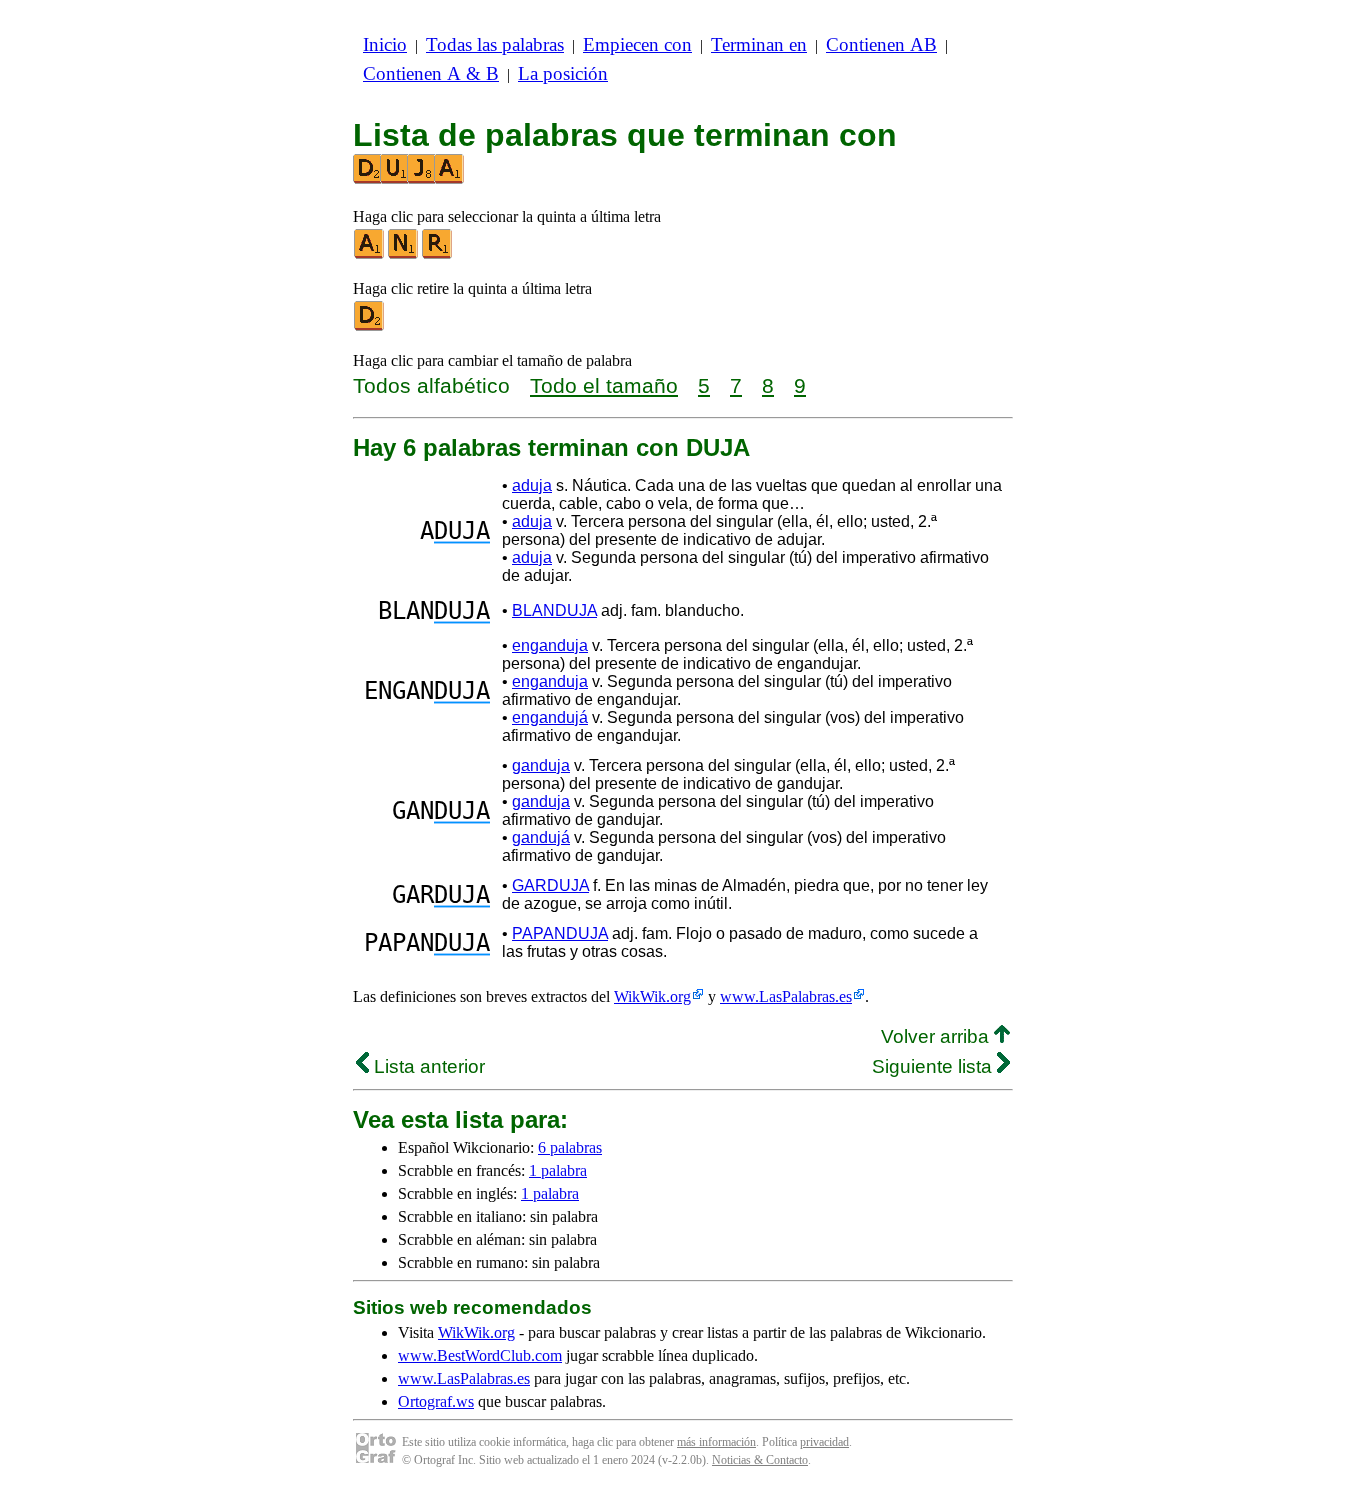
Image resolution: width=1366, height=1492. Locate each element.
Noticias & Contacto (760, 1460)
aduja (532, 485)
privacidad (824, 1442)
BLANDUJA (554, 610)
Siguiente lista (934, 1066)
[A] (370, 254)
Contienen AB (881, 44)
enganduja (550, 645)
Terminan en (759, 44)
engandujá (550, 717)
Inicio (385, 44)
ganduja (541, 765)
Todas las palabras (495, 44)
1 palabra (558, 1170)
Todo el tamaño (604, 385)
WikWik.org (652, 996)
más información (716, 1442)
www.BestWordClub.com (480, 1355)
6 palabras (570, 1147)
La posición (563, 73)
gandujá (541, 837)
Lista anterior (427, 1066)
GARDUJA (550, 885)
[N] (404, 254)
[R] (438, 254)
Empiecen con (637, 44)
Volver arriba (937, 1036)
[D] (370, 326)
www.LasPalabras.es (786, 996)
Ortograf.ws (436, 1401)
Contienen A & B (431, 73)
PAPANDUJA (560, 933)
